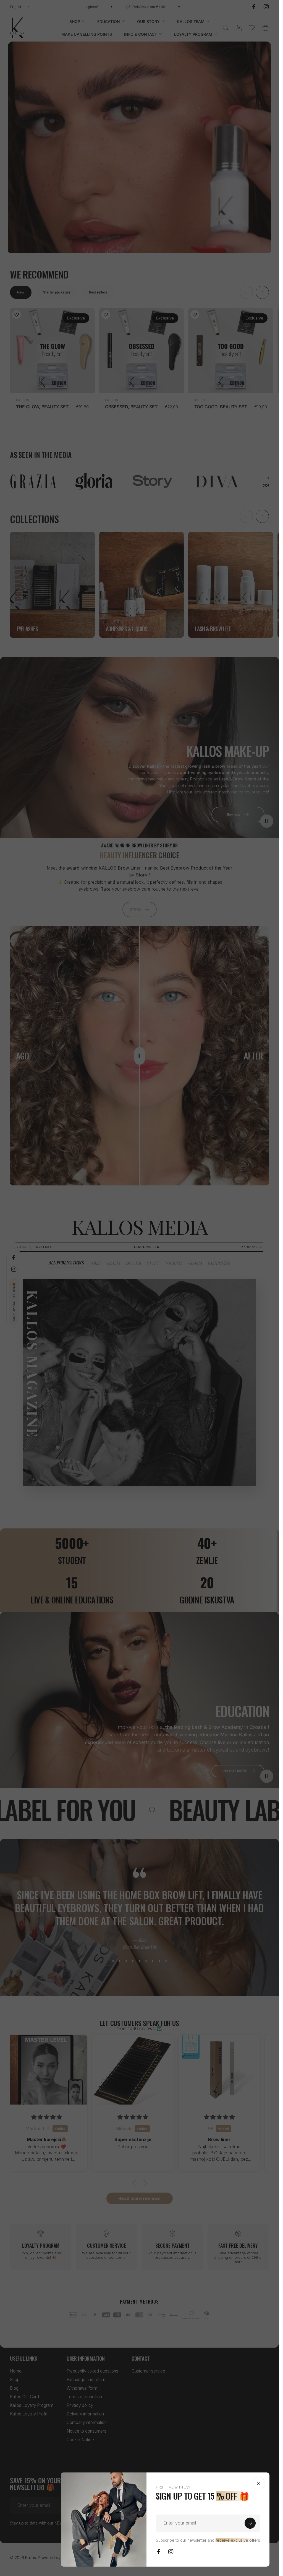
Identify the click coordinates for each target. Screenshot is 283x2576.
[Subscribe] (250, 2523)
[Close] (258, 2484)
